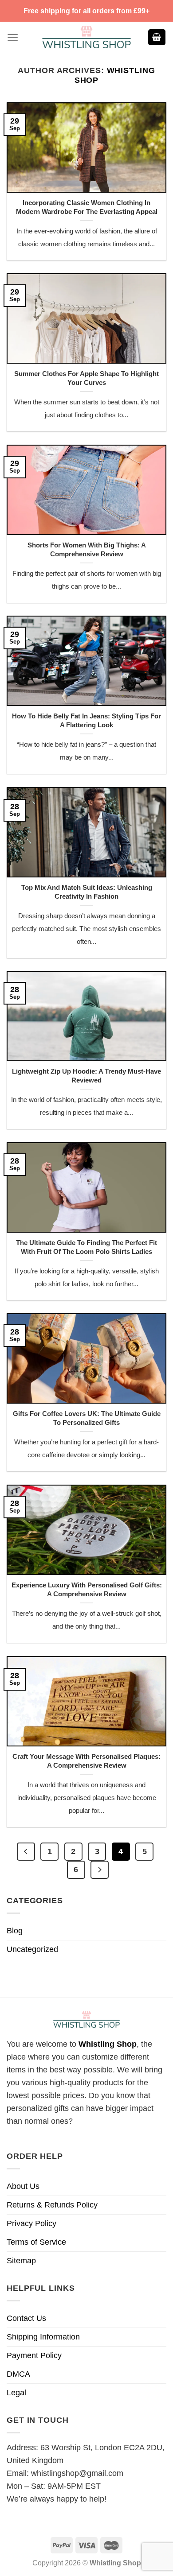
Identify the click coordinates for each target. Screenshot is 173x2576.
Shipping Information (43, 2337)
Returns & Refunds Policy (52, 2205)
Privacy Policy (31, 2223)
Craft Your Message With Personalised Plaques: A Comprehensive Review (86, 1761)
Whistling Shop (108, 2044)
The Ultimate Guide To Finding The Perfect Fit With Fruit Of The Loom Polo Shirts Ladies (86, 1247)
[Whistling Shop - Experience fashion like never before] (86, 37)
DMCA (18, 2374)
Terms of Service (36, 2242)
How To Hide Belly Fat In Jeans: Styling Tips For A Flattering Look (86, 720)
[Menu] (13, 37)
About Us (23, 2186)
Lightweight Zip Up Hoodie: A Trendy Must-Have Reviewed (86, 1076)
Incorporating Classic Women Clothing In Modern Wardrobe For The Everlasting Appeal (87, 207)
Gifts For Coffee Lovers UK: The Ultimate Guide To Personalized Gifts (87, 1418)
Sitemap (21, 2261)
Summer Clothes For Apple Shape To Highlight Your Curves (86, 378)
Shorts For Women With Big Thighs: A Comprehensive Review (87, 549)
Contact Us (26, 2318)
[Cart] (157, 37)
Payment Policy (34, 2355)
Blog (15, 1931)
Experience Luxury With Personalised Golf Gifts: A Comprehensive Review (87, 1589)
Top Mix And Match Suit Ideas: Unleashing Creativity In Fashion (87, 892)
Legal (16, 2393)
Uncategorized (32, 1949)
